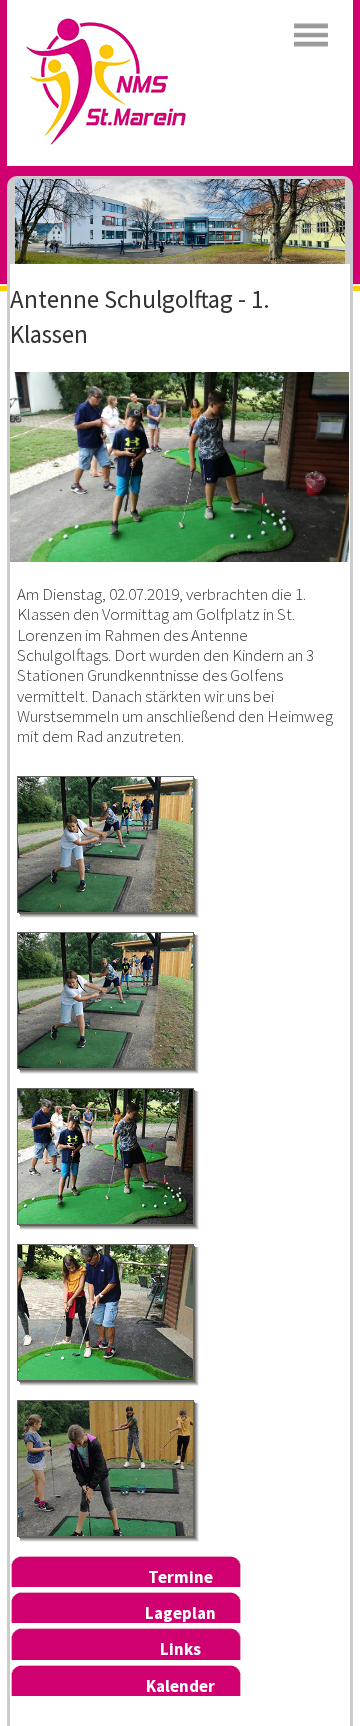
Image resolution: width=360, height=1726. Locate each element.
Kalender (180, 1686)
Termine (180, 1577)
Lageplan (180, 1613)
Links (180, 1649)
